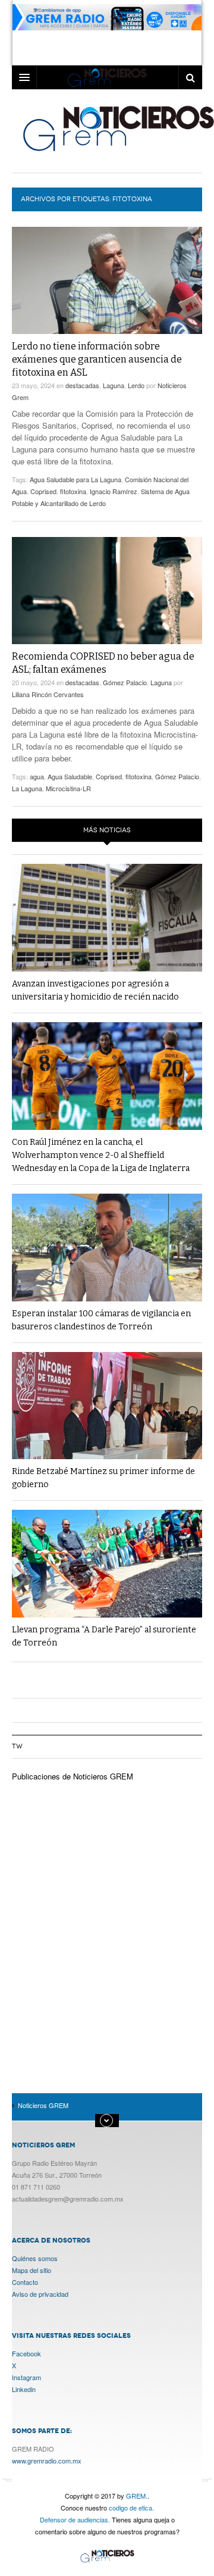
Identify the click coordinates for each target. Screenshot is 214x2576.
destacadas (82, 385)
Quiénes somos (35, 2258)
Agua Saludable (70, 776)
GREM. (137, 2496)
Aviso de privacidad (40, 2294)
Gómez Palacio (125, 682)
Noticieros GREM (107, 2557)
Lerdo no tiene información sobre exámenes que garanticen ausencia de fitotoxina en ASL (97, 359)
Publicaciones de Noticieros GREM (73, 1776)
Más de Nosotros (107, 2121)
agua (37, 776)
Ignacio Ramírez (114, 491)
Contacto (25, 2282)
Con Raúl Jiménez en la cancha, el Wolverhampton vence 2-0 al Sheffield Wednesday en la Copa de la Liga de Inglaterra (101, 1155)
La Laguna (27, 788)
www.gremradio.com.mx (47, 2461)
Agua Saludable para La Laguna (75, 479)
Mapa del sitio (32, 2270)
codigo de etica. (131, 2508)
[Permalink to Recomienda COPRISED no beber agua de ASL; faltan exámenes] (107, 591)
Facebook (26, 2353)
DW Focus (107, 77)
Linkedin (24, 2389)
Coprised (43, 491)
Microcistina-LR (68, 788)
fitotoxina (73, 491)
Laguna (114, 385)
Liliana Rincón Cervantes (48, 694)
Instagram (26, 2377)
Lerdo (136, 385)
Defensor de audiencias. (75, 2519)
